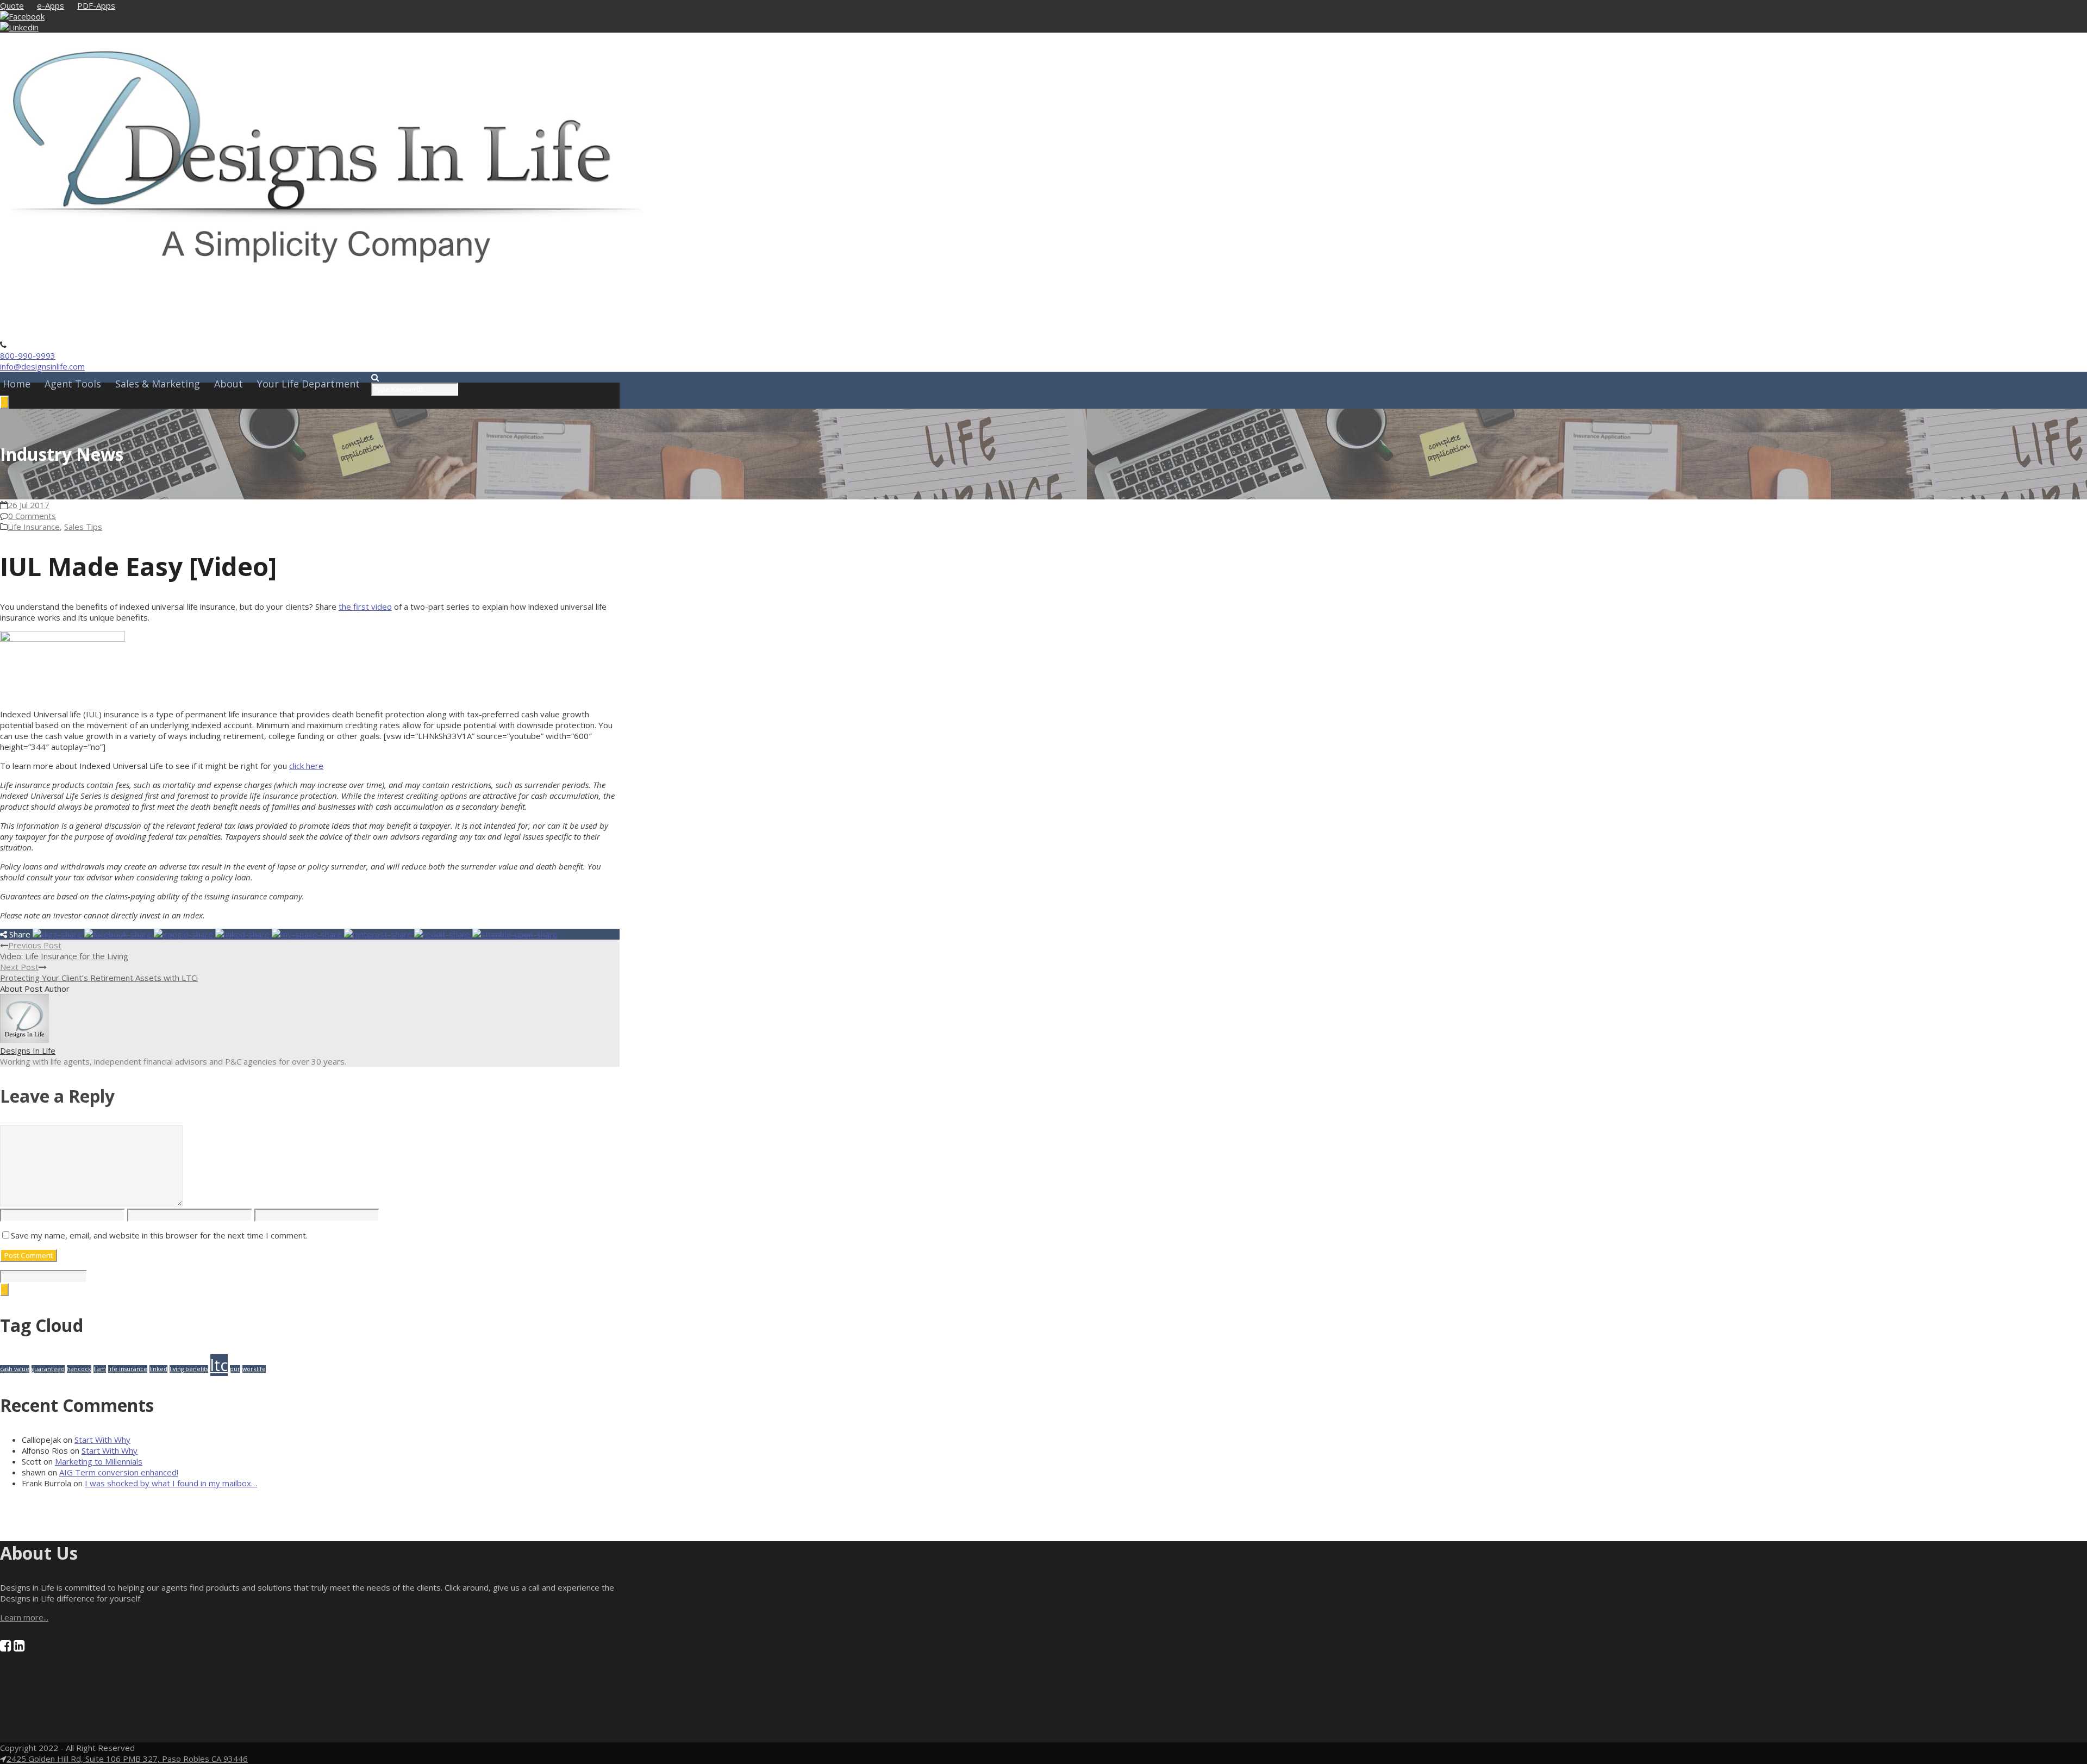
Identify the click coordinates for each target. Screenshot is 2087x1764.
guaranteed (48, 1369)
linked (158, 1369)
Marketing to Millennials (99, 1461)
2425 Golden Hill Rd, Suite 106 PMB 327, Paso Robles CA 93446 (127, 1759)
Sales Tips (83, 527)
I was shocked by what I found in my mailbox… (171, 1483)
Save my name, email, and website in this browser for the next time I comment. (159, 1235)
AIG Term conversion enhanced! (119, 1472)
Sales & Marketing (158, 384)
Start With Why (102, 1440)
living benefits (189, 1369)
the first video (365, 606)
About (229, 384)
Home (17, 384)
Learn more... (24, 1617)
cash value (15, 1369)
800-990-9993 (28, 355)
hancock (79, 1369)
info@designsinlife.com (42, 366)
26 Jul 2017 (29, 505)
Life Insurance (34, 527)
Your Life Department (308, 384)
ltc (219, 1365)
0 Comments (32, 516)
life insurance (128, 1369)
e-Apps (51, 5)
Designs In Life (28, 1050)
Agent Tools (73, 384)
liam (100, 1369)
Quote (12, 5)
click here (306, 766)
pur (235, 1369)
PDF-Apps (96, 5)
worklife (254, 1369)
